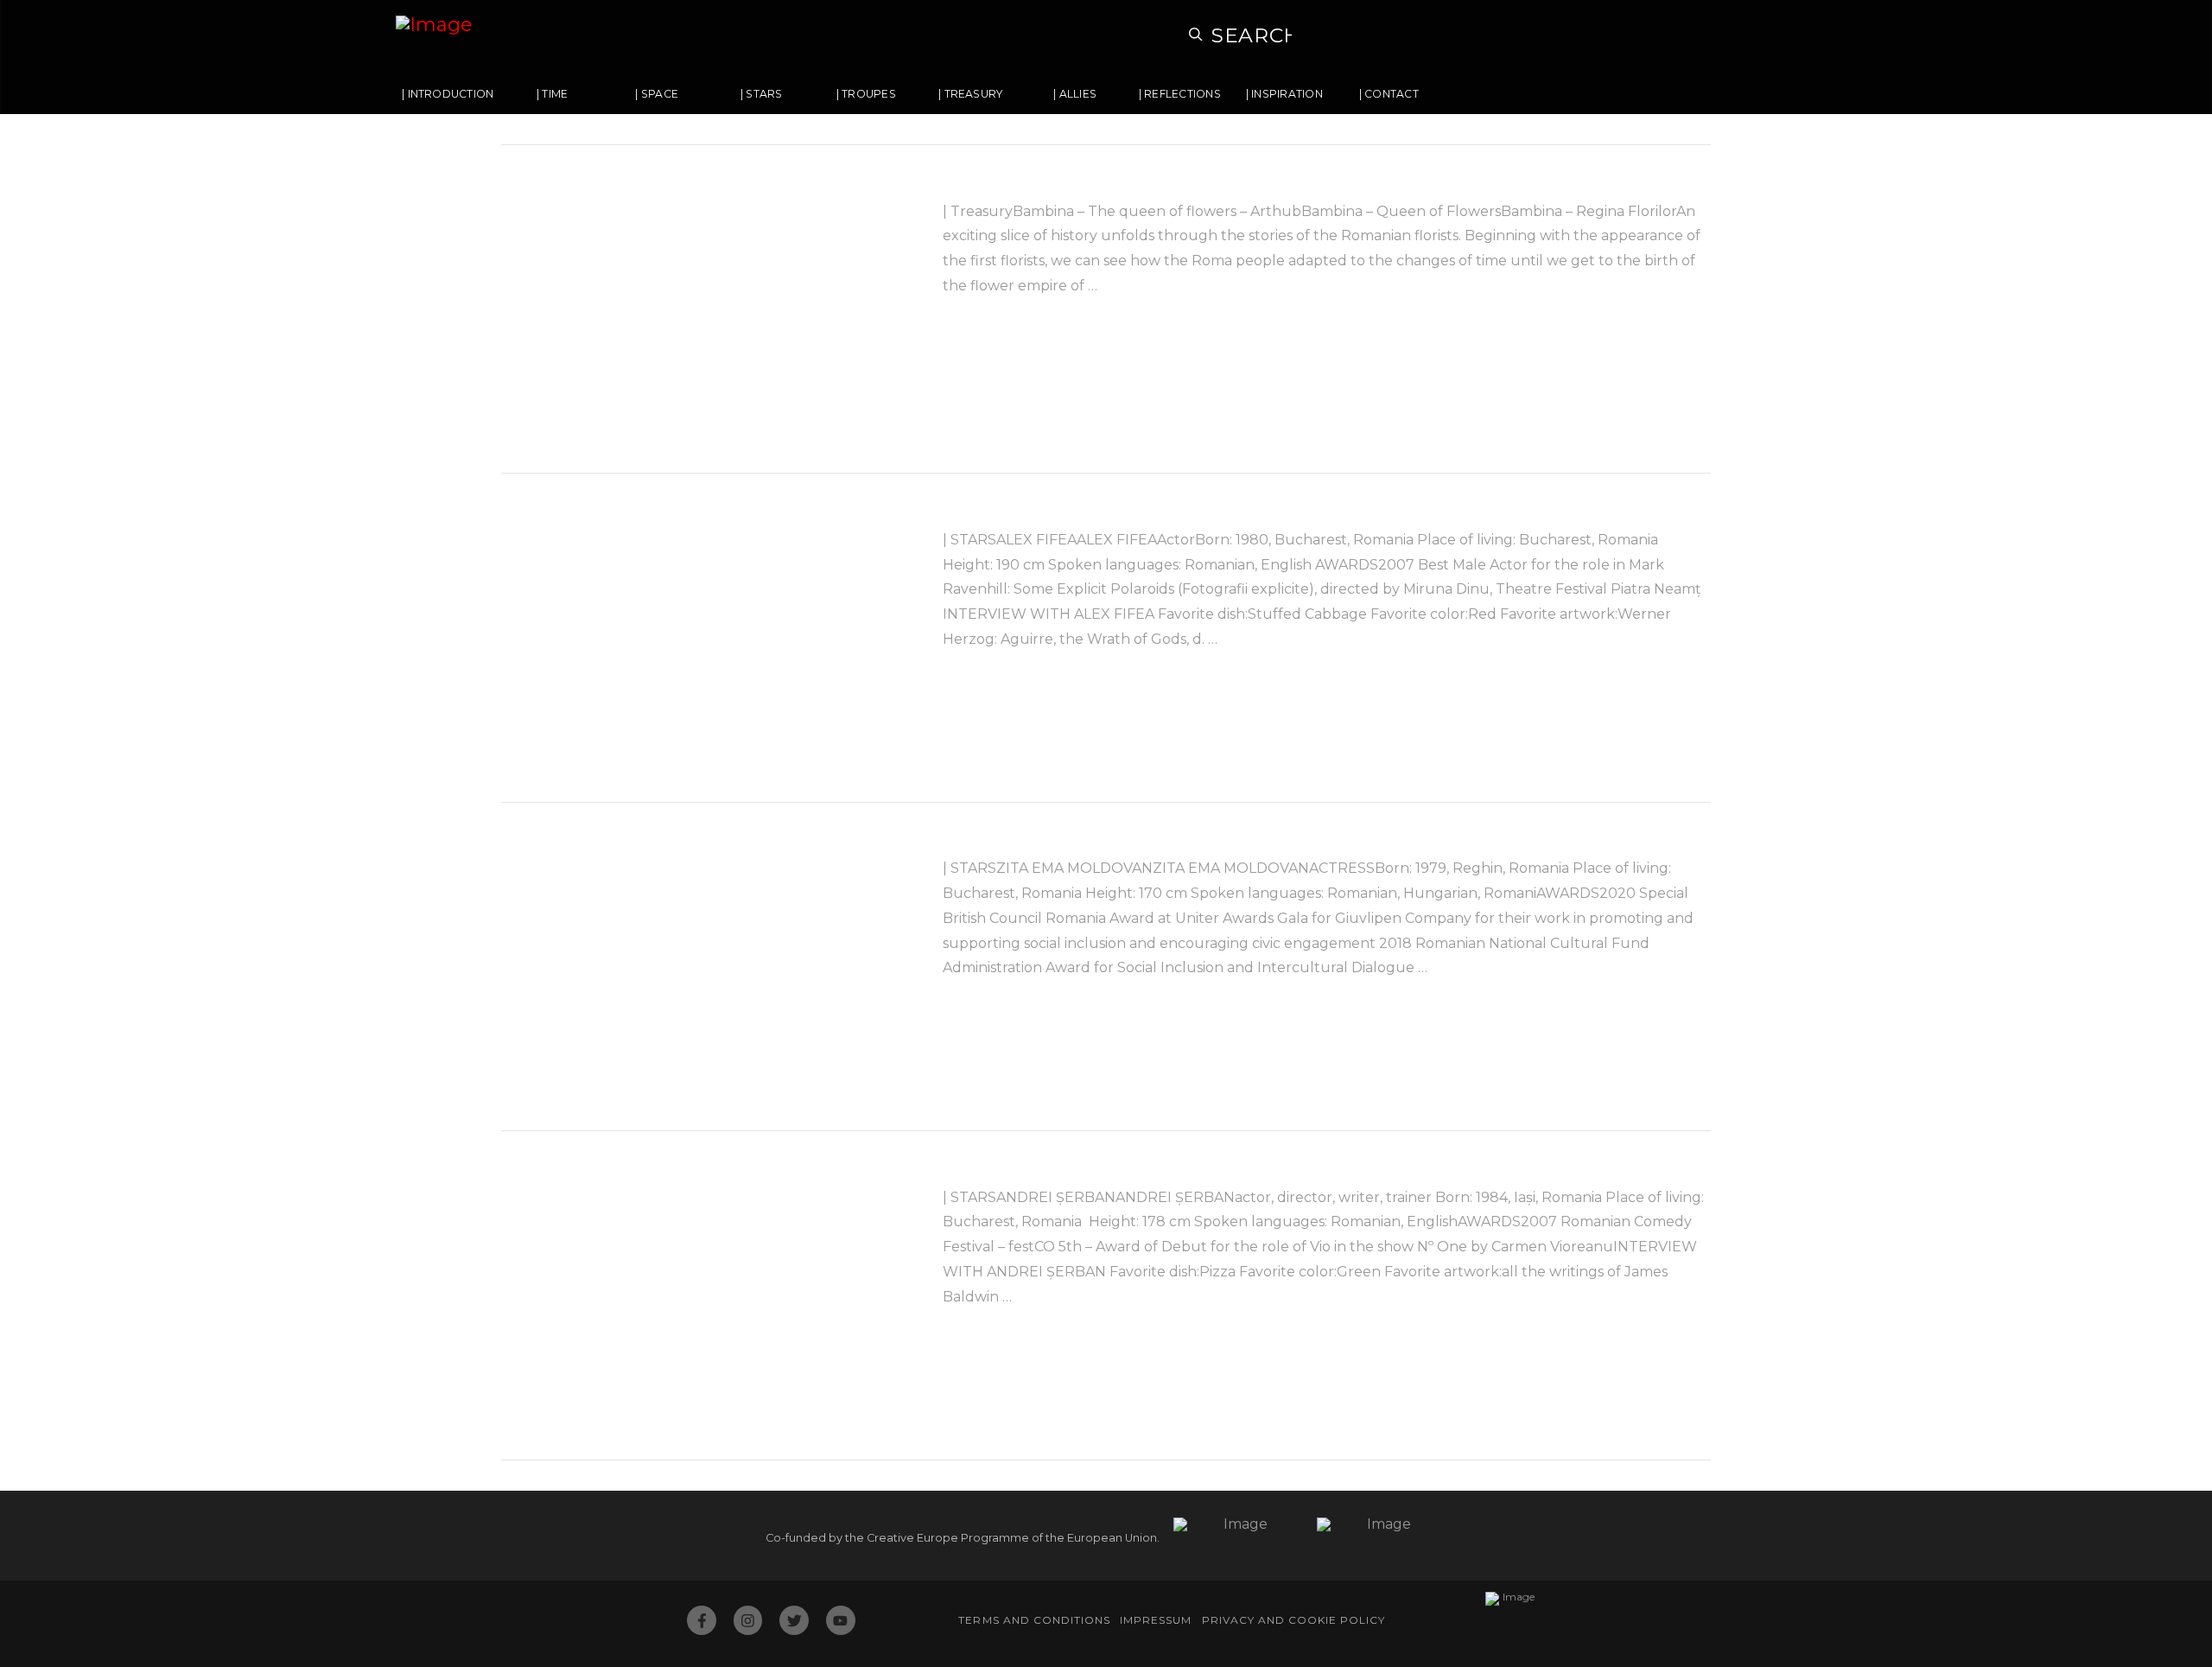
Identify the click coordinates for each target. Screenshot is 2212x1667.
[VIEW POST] (707, 309)
